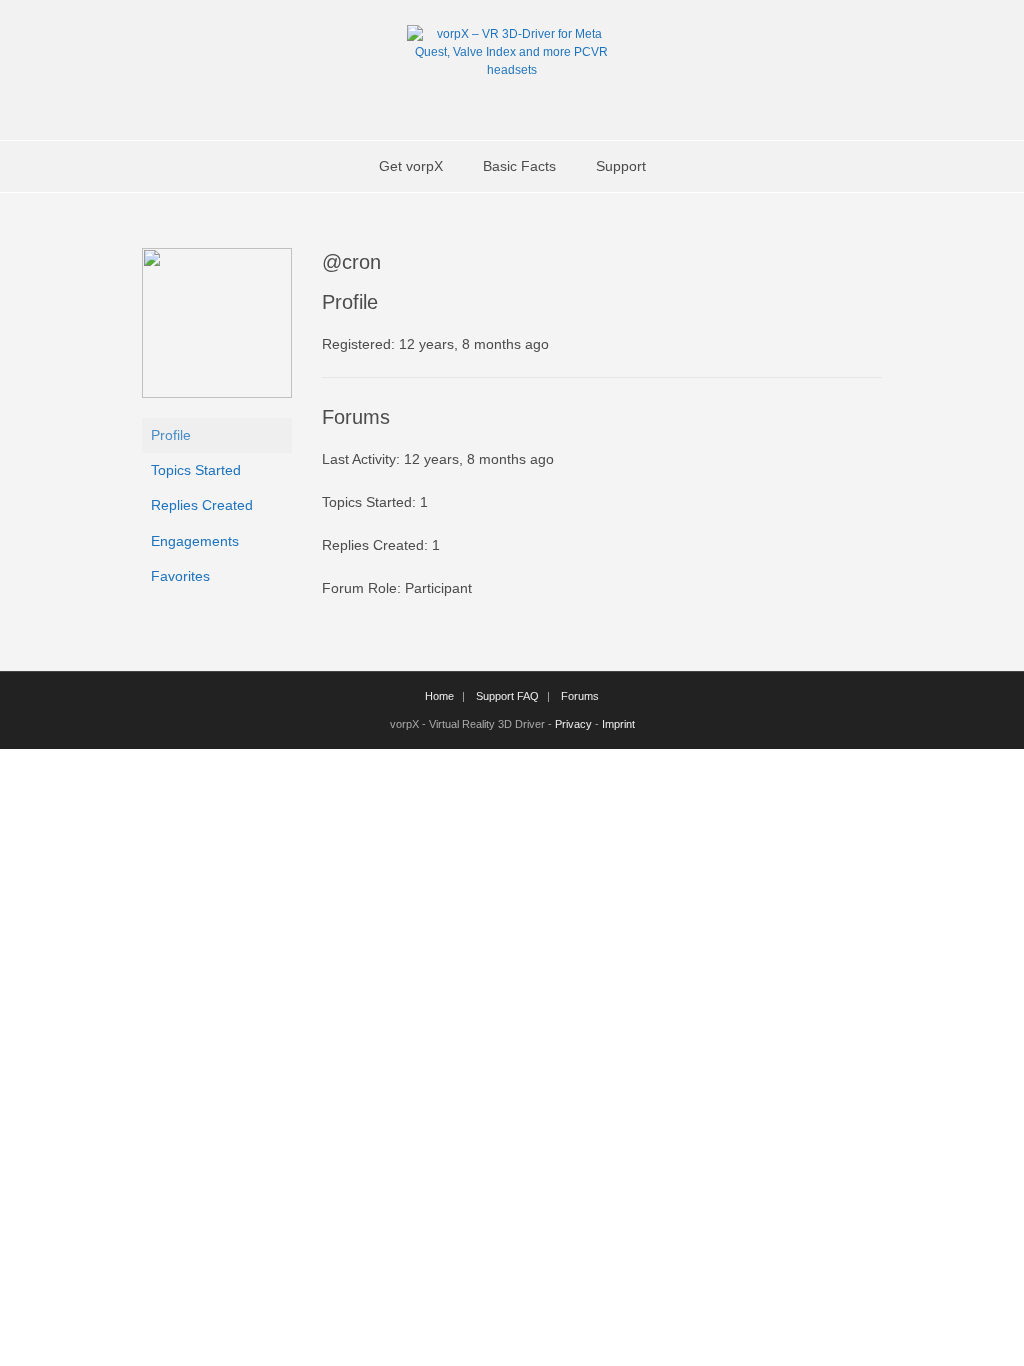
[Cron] (217, 393)
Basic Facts (519, 166)
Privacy (573, 724)
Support (621, 166)
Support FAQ (507, 696)
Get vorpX (411, 166)
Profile (171, 435)
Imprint (618, 724)
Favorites (180, 576)
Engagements (195, 541)
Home (439, 696)
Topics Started (196, 470)
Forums (580, 696)
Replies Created (202, 505)
